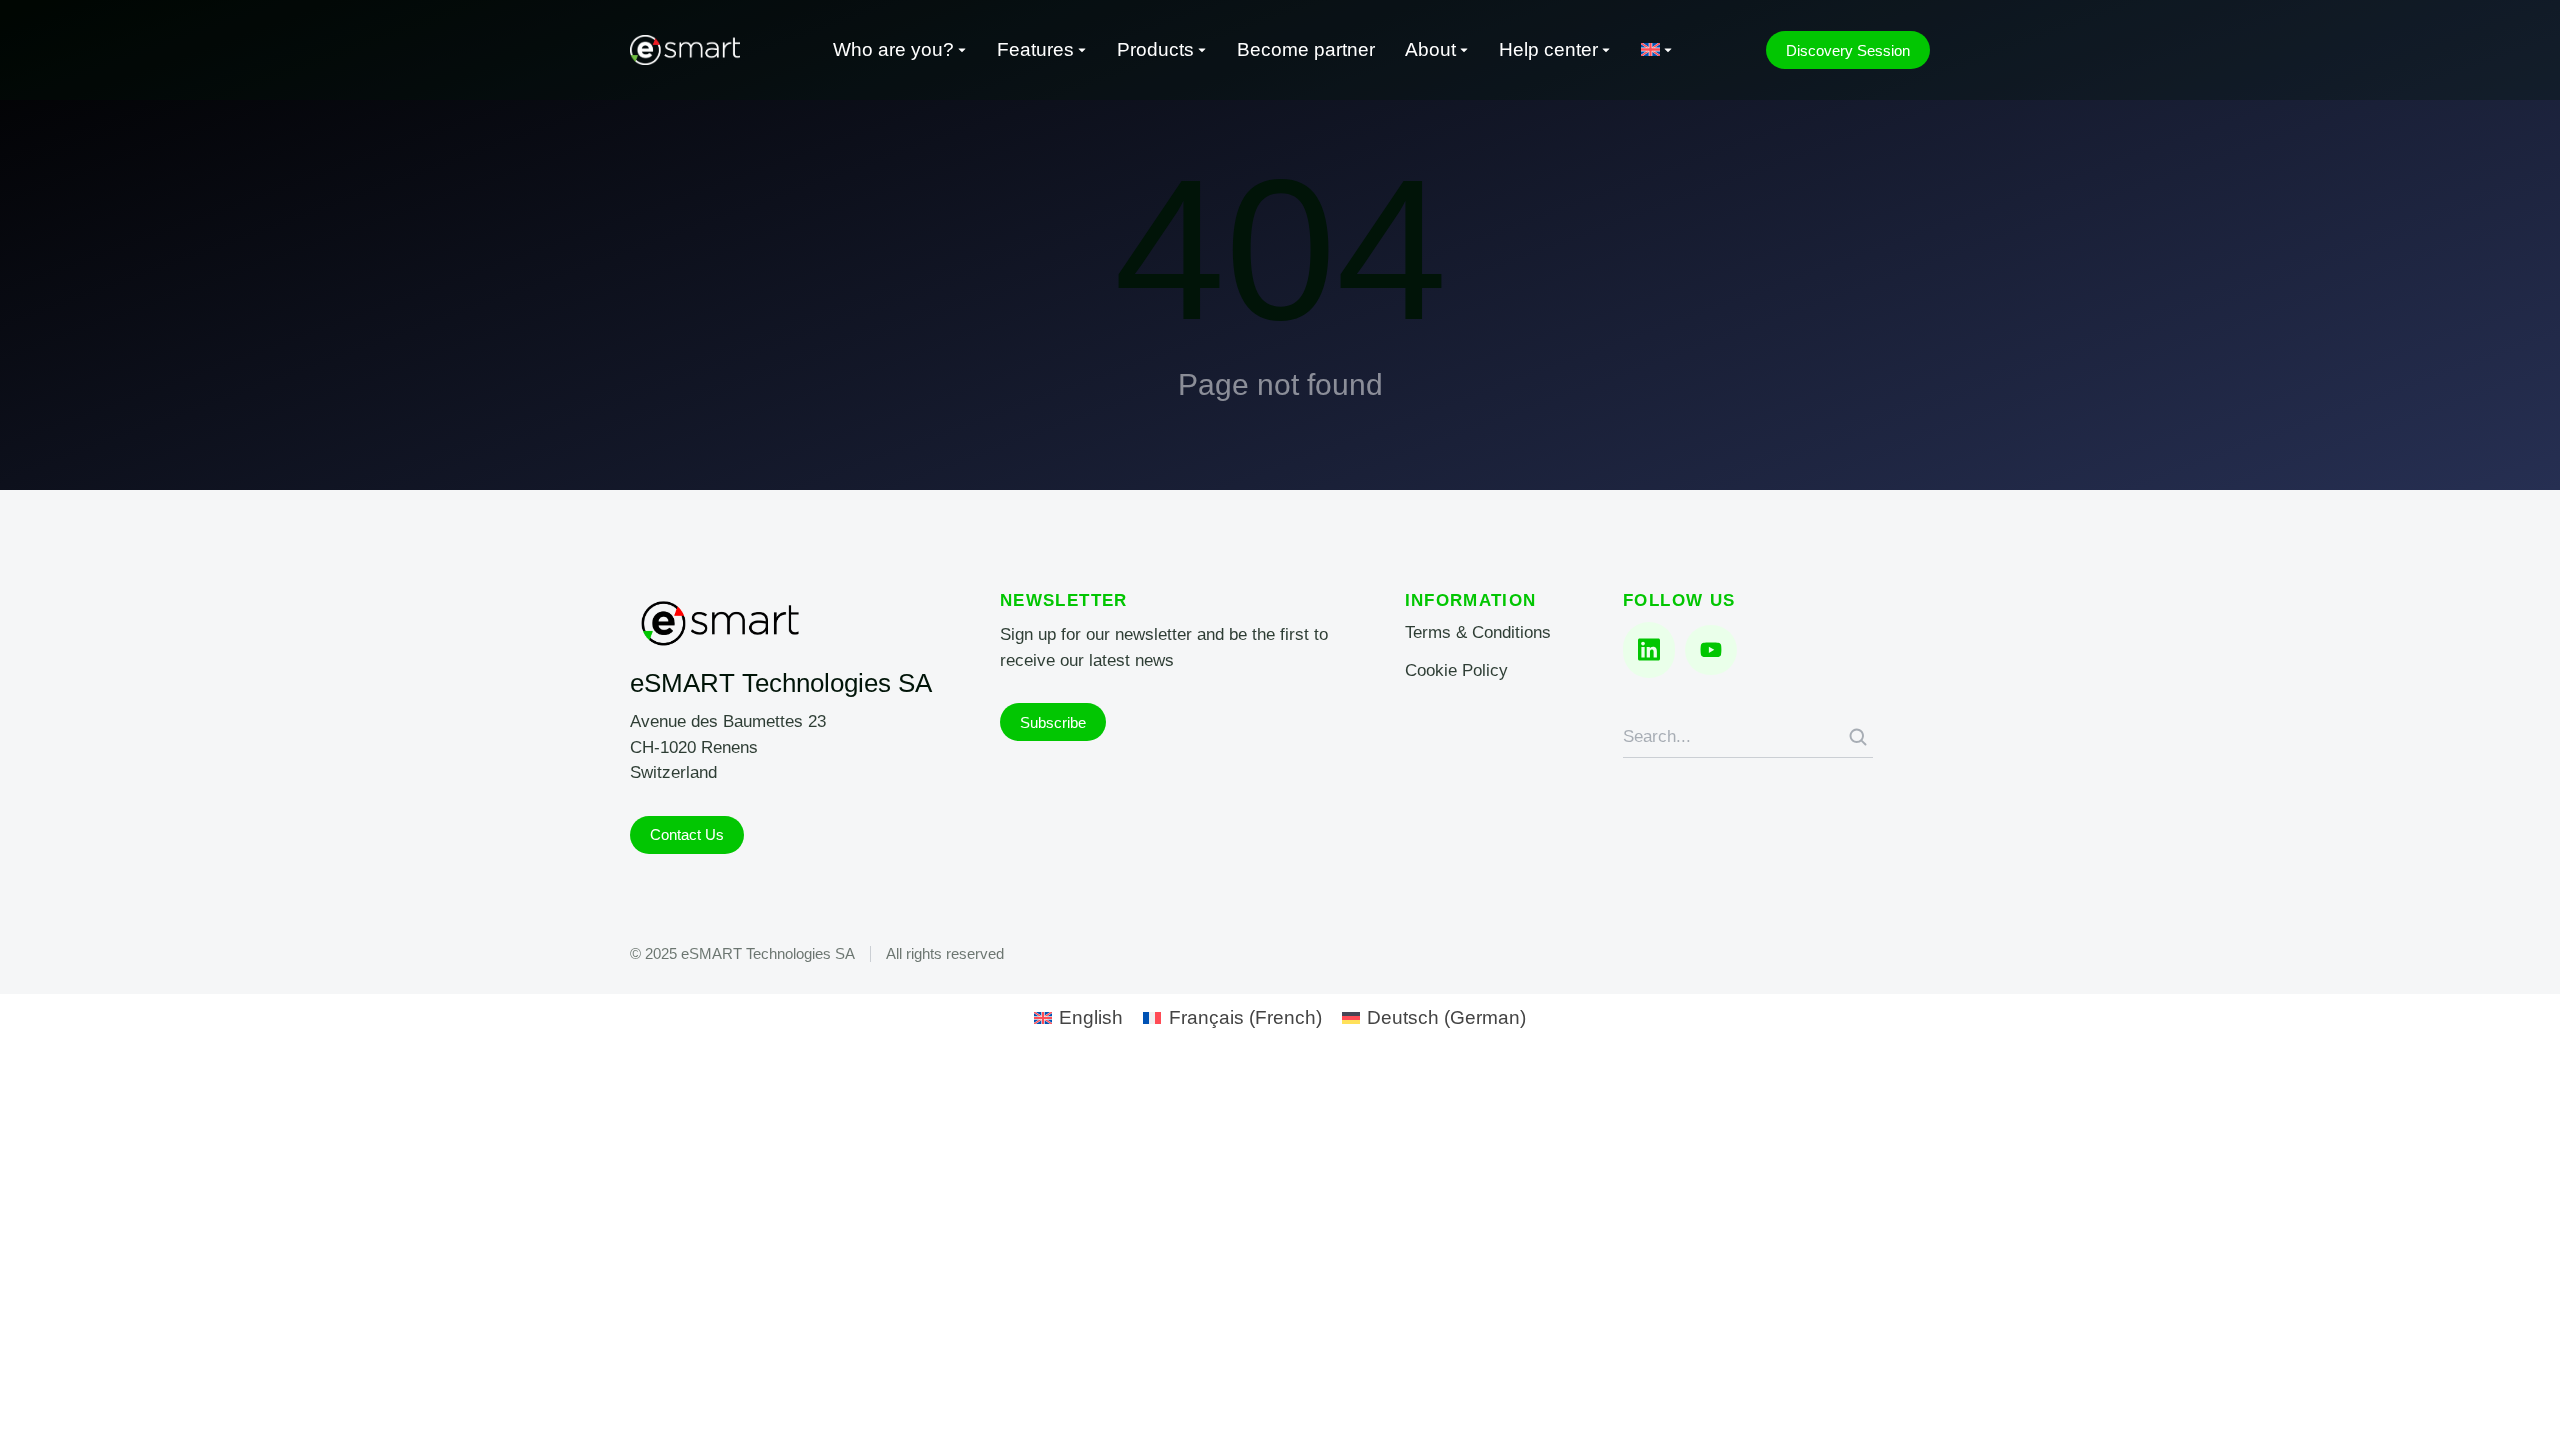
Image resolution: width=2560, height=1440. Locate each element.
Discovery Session (1848, 50)
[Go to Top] (2517, 1397)
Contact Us (687, 834)
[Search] (1858, 737)
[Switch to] (1657, 50)
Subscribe (1053, 722)
